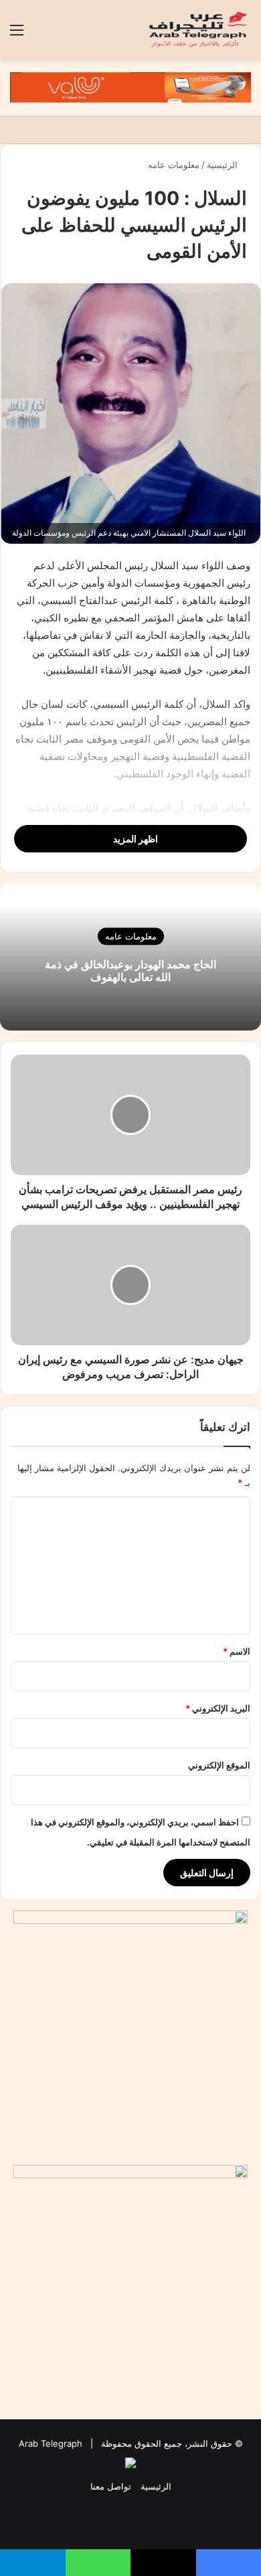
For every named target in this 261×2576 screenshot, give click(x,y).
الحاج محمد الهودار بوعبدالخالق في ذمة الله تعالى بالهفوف (130, 971)
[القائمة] (17, 34)
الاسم (237, 1651)
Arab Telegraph (51, 2443)
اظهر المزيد (135, 839)
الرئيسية (224, 165)
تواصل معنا (111, 2486)
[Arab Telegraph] (199, 29)
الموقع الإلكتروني (219, 1765)
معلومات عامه (174, 165)
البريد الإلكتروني (218, 1708)
